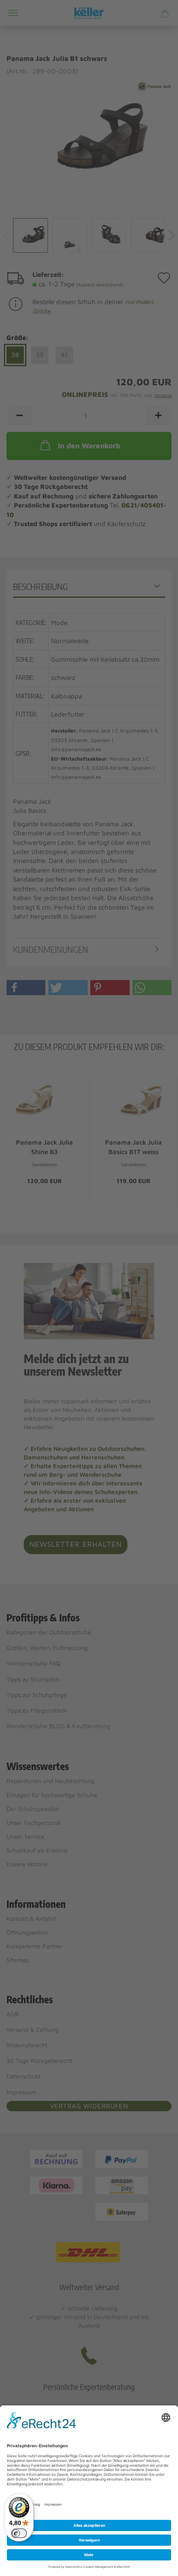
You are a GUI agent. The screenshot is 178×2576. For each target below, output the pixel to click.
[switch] (19, 2533)
